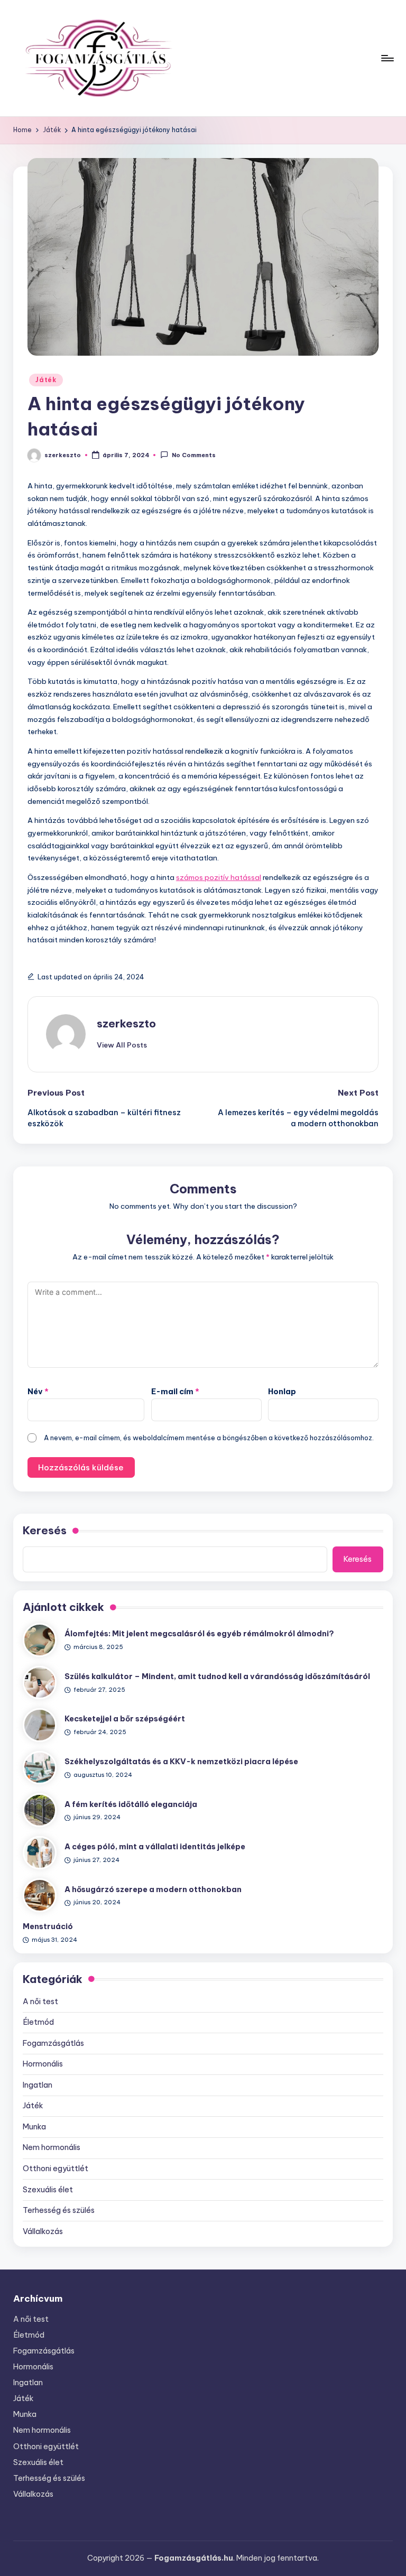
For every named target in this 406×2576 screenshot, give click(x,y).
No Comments (193, 456)
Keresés (45, 1530)
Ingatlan (38, 2085)
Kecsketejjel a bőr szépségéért (125, 1719)
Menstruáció (48, 1926)
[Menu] (387, 58)
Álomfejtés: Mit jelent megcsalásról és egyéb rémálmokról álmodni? (199, 1634)
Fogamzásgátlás (53, 2043)
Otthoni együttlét (56, 2169)
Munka (34, 2127)
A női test (40, 2002)
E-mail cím (175, 1392)
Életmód (38, 2022)
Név (38, 1392)
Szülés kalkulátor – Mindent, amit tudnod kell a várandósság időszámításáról (217, 1676)
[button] (122, 1045)
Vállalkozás (43, 2231)
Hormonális (43, 2064)
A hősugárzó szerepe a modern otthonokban (153, 1889)
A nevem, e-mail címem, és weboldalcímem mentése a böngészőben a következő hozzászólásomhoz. (209, 1438)
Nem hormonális (52, 2147)
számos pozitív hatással (219, 877)
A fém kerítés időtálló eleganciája (131, 1804)
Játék (46, 380)
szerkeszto (126, 1023)
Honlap (282, 1392)
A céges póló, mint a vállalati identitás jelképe (155, 1847)
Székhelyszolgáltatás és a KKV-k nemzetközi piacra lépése (181, 1762)
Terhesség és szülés (59, 2210)
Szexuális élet (48, 2190)
